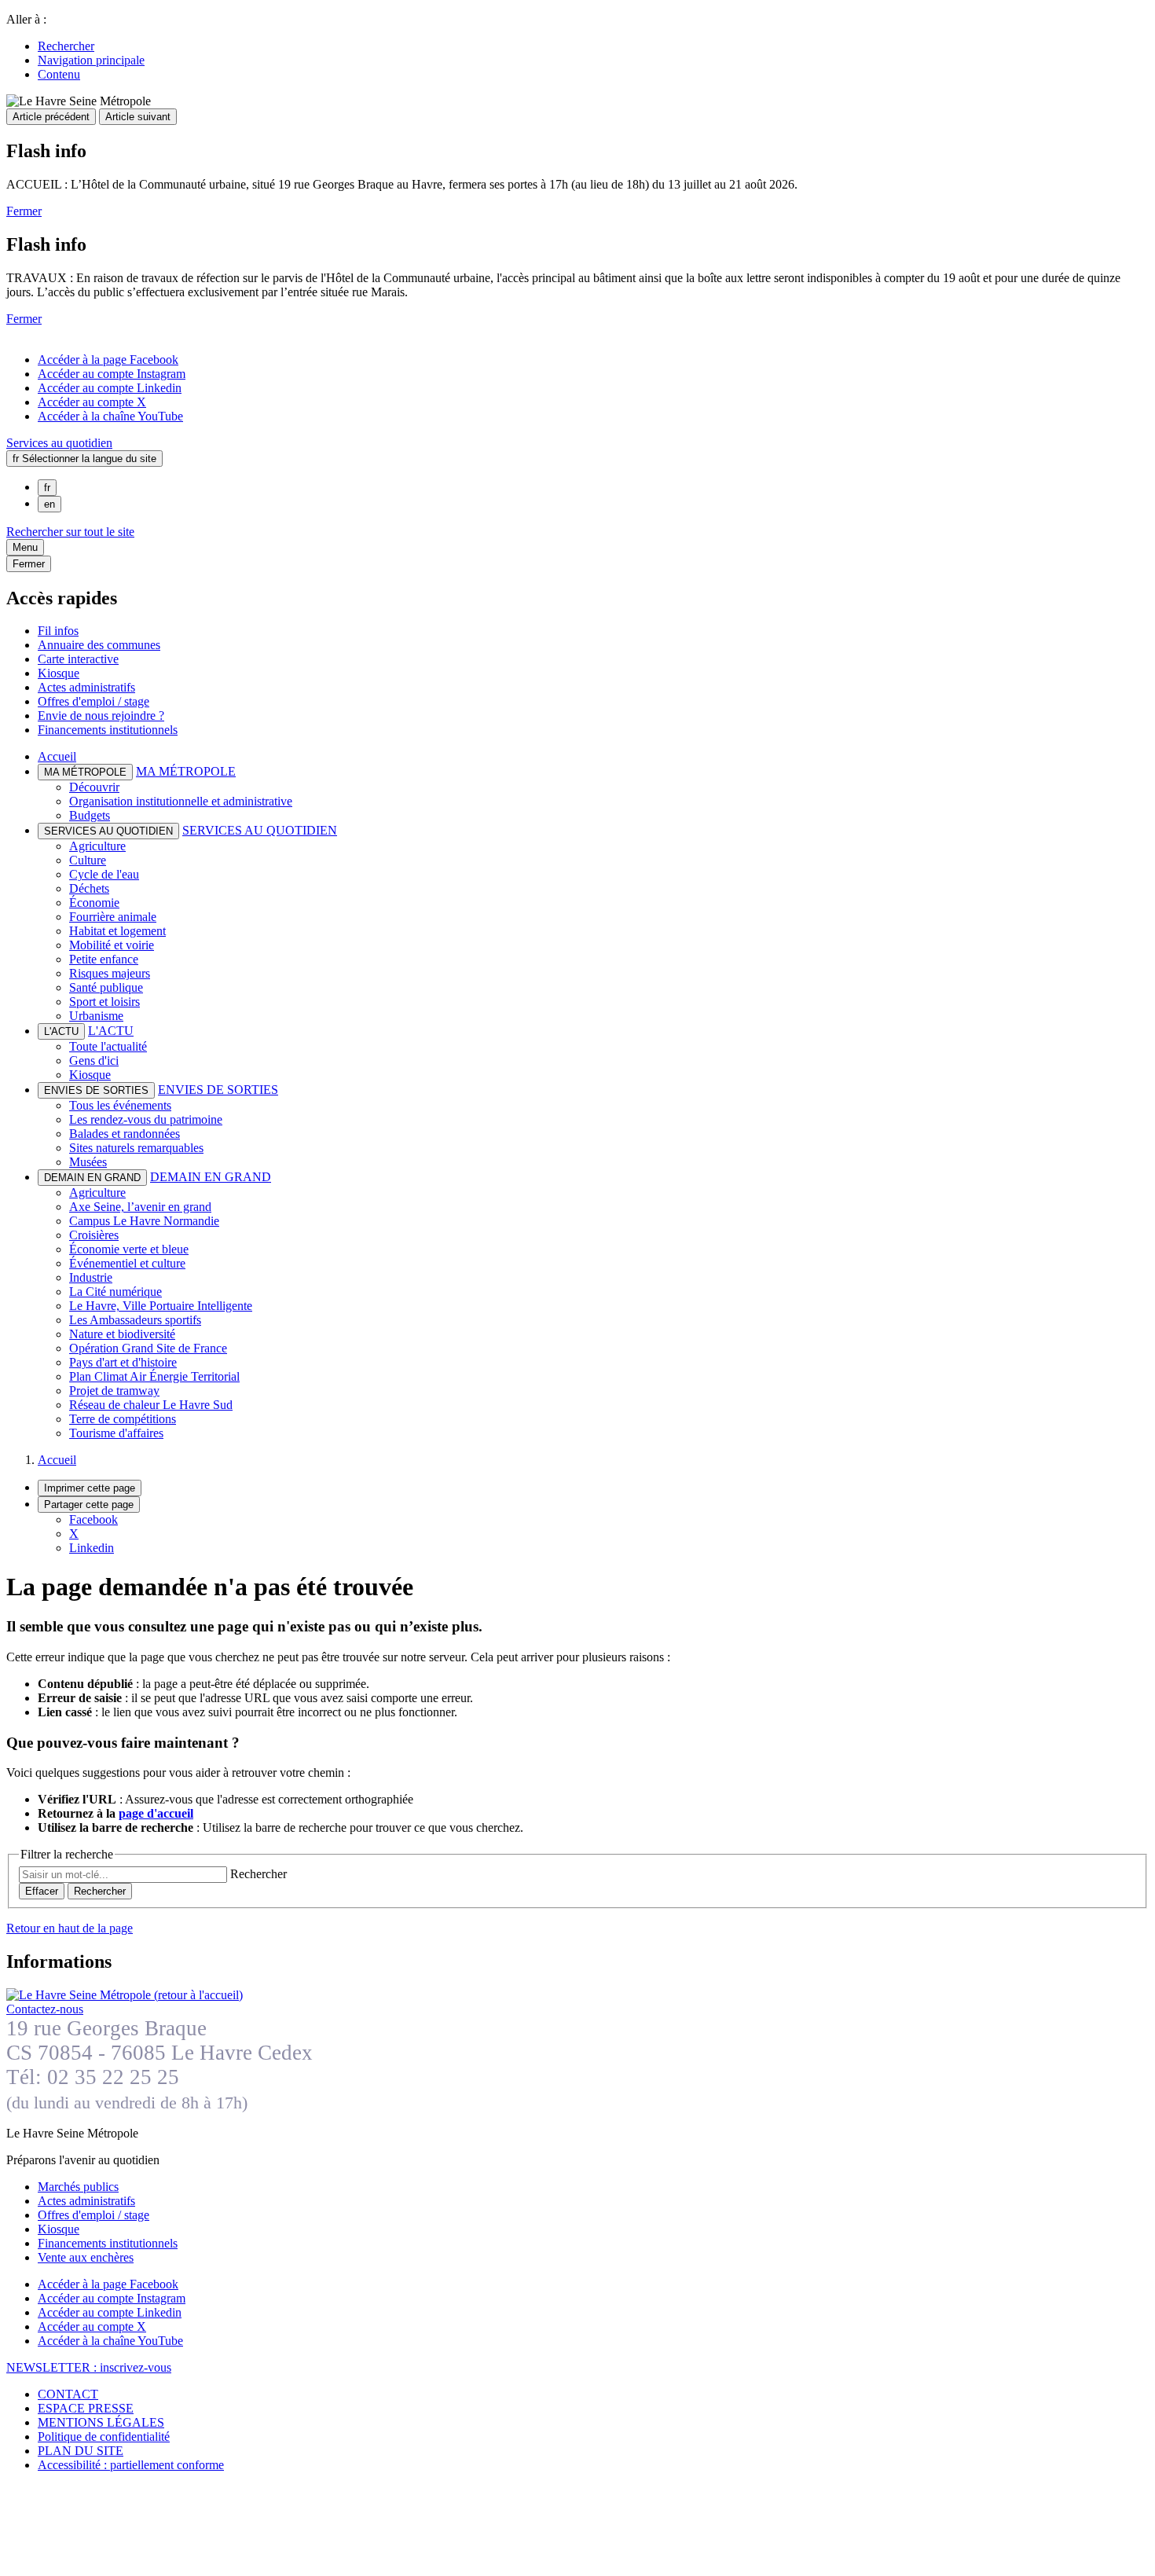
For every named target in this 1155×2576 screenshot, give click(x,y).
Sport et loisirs (104, 1002)
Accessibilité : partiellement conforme (131, 2465)
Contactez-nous (45, 2009)
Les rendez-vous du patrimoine (146, 1119)
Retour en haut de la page (70, 1928)
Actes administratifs (86, 687)
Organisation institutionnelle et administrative (181, 801)
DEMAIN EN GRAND (211, 1177)
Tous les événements (120, 1105)
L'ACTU (111, 1031)
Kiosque (59, 673)
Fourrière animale (113, 917)
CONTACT (68, 2394)
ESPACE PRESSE (86, 2408)
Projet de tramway (114, 1391)
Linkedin (92, 1548)
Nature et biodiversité (122, 1334)
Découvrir (94, 787)
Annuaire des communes (99, 645)
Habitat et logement (117, 931)
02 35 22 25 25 (113, 2077)
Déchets (89, 888)
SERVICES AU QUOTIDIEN (260, 830)
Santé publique (106, 987)
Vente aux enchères (86, 2257)
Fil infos (58, 631)
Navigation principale (91, 60)
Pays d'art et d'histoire (123, 1362)
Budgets (90, 815)
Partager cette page (89, 1505)
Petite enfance (104, 959)
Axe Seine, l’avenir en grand (140, 1207)
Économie (94, 903)
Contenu (59, 74)
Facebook (93, 1519)
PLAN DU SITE (81, 2451)
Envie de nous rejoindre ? (101, 716)
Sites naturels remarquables (136, 1148)
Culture (88, 860)
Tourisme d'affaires (116, 1433)
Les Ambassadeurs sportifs (135, 1320)
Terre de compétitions (123, 1419)
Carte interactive (78, 659)
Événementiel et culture (127, 1263)
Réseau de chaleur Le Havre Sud (151, 1405)
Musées (88, 1162)
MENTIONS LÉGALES (101, 2422)
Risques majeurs (110, 973)
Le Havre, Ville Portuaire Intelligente (161, 1306)
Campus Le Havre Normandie (144, 1221)
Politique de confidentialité (104, 2437)
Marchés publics (78, 2187)
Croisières (94, 1235)
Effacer (42, 1891)
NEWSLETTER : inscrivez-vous (89, 2367)
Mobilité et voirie (112, 945)
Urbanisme (96, 1016)
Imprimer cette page (90, 1488)
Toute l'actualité (108, 1046)
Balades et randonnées (125, 1134)
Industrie (91, 1277)
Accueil (57, 756)
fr (47, 488)
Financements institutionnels (108, 730)
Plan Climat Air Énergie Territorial (154, 1376)
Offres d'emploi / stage (93, 701)
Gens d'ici (94, 1060)
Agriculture (97, 846)
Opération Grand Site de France (148, 1348)
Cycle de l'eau (104, 874)
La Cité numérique (115, 1292)
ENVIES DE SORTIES (218, 1090)
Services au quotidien (59, 443)
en (49, 504)
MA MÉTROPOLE (186, 771)
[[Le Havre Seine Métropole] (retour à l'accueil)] (125, 1995)
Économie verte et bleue (129, 1249)
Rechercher (66, 46)
